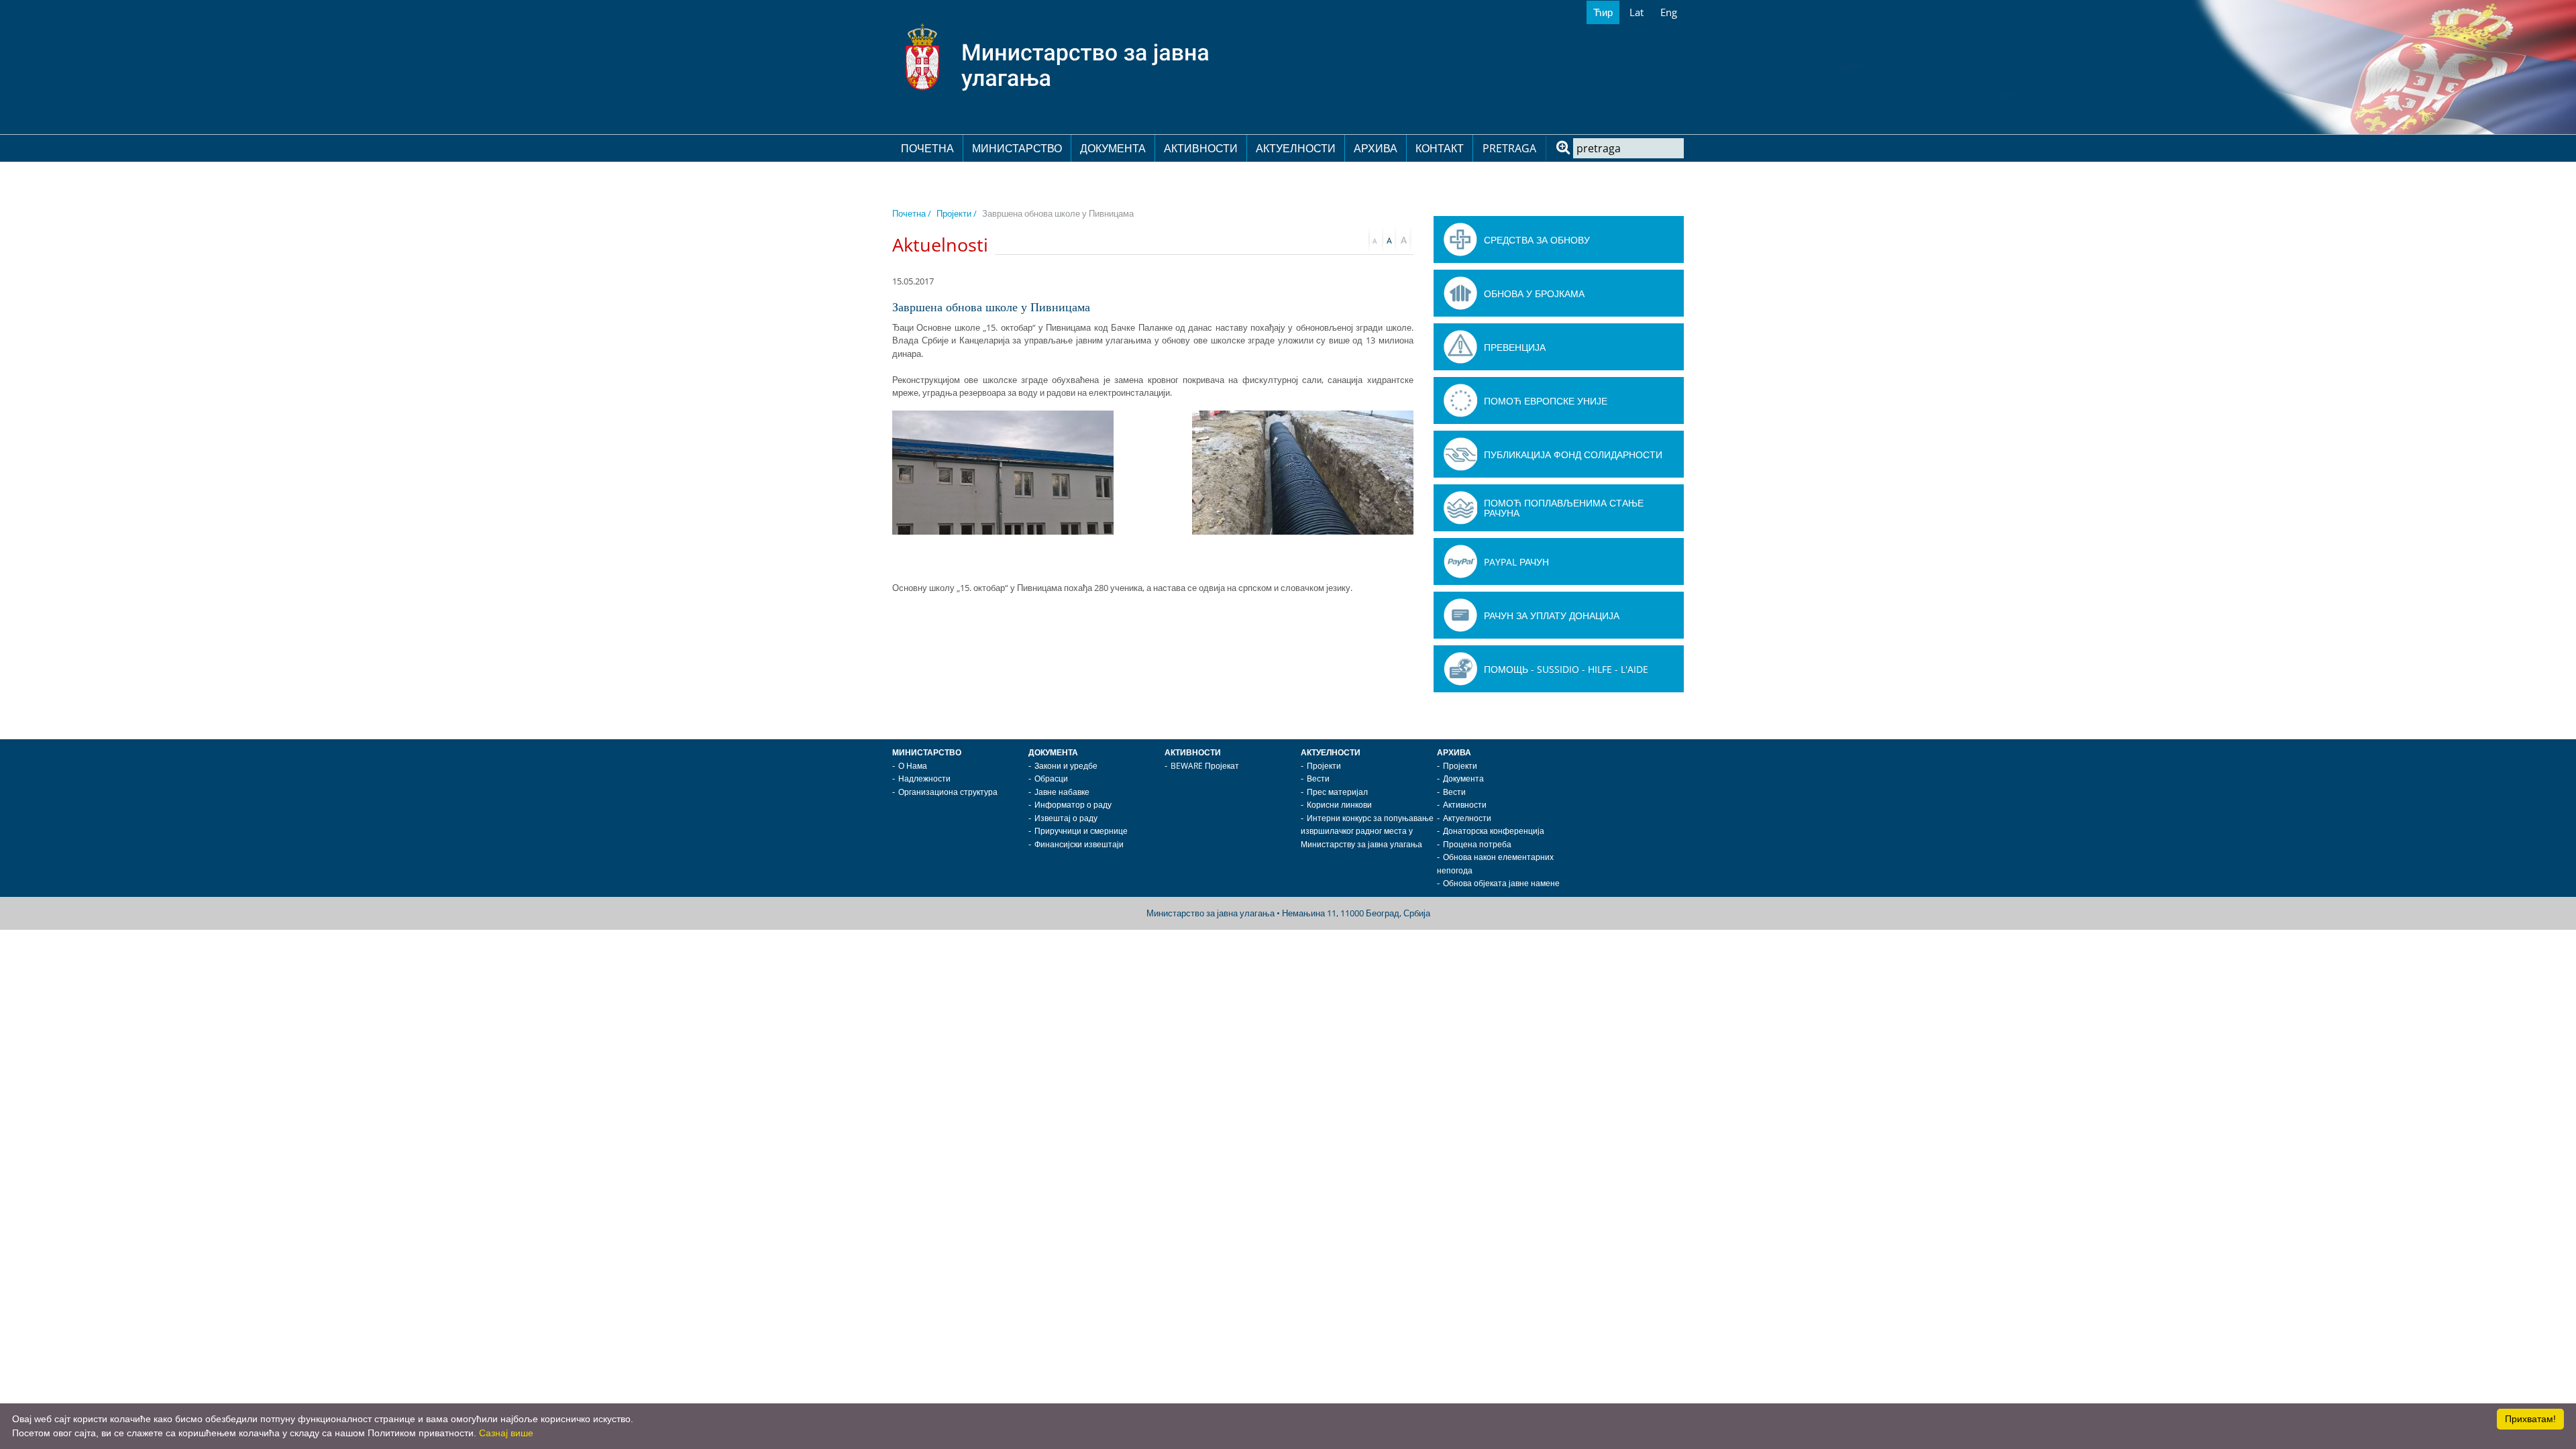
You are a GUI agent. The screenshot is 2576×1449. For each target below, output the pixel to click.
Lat (1636, 12)
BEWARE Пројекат (1205, 766)
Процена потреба (1477, 844)
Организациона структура (948, 792)
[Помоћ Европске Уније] (1460, 400)
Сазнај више (506, 1433)
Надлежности (924, 779)
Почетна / (912, 213)
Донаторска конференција (1494, 831)
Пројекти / (957, 213)
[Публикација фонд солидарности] (1460, 454)
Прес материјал (1337, 792)
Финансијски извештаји (1079, 844)
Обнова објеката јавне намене (1501, 883)
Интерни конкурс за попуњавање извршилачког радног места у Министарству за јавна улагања (1367, 831)
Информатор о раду (1073, 805)
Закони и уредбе (1066, 766)
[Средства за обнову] (1460, 239)
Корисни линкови (1339, 805)
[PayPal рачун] (1460, 561)
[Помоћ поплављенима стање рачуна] (1460, 508)
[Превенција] (1460, 347)
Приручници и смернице (1081, 831)
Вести (1318, 779)
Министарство (1017, 148)
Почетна (927, 148)
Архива (1376, 148)
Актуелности (1296, 148)
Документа (1113, 148)
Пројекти (1324, 766)
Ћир (1603, 12)
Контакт (1440, 148)
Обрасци (1051, 779)
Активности (1201, 148)
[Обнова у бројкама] (1460, 293)
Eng (1669, 12)
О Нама (913, 766)
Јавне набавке (1062, 792)
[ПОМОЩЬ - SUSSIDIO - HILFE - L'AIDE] (1460, 669)
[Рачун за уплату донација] (1460, 615)
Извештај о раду (1066, 818)
